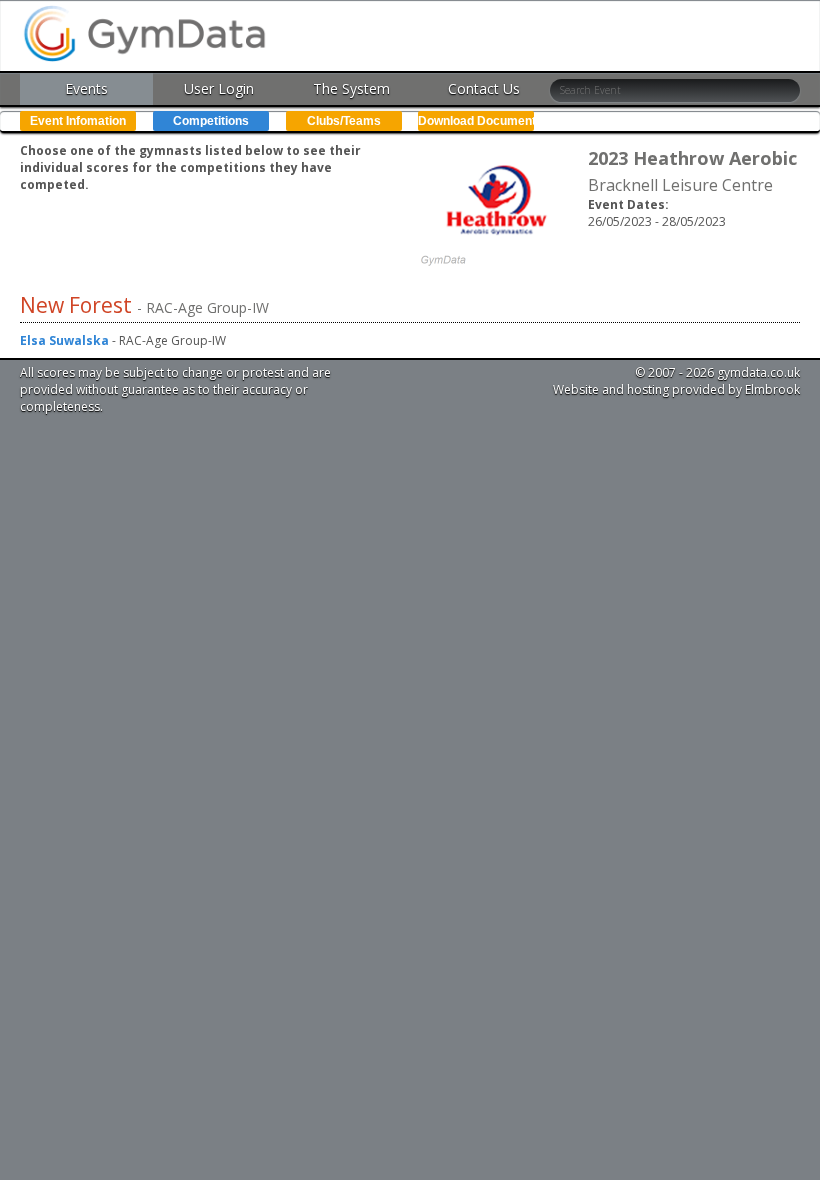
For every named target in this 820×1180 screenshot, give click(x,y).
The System (351, 88)
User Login (219, 88)
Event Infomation (78, 121)
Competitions (211, 121)
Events (86, 88)
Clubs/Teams (344, 121)
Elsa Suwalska (64, 340)
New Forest (78, 305)
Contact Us (484, 88)
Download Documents (476, 121)
